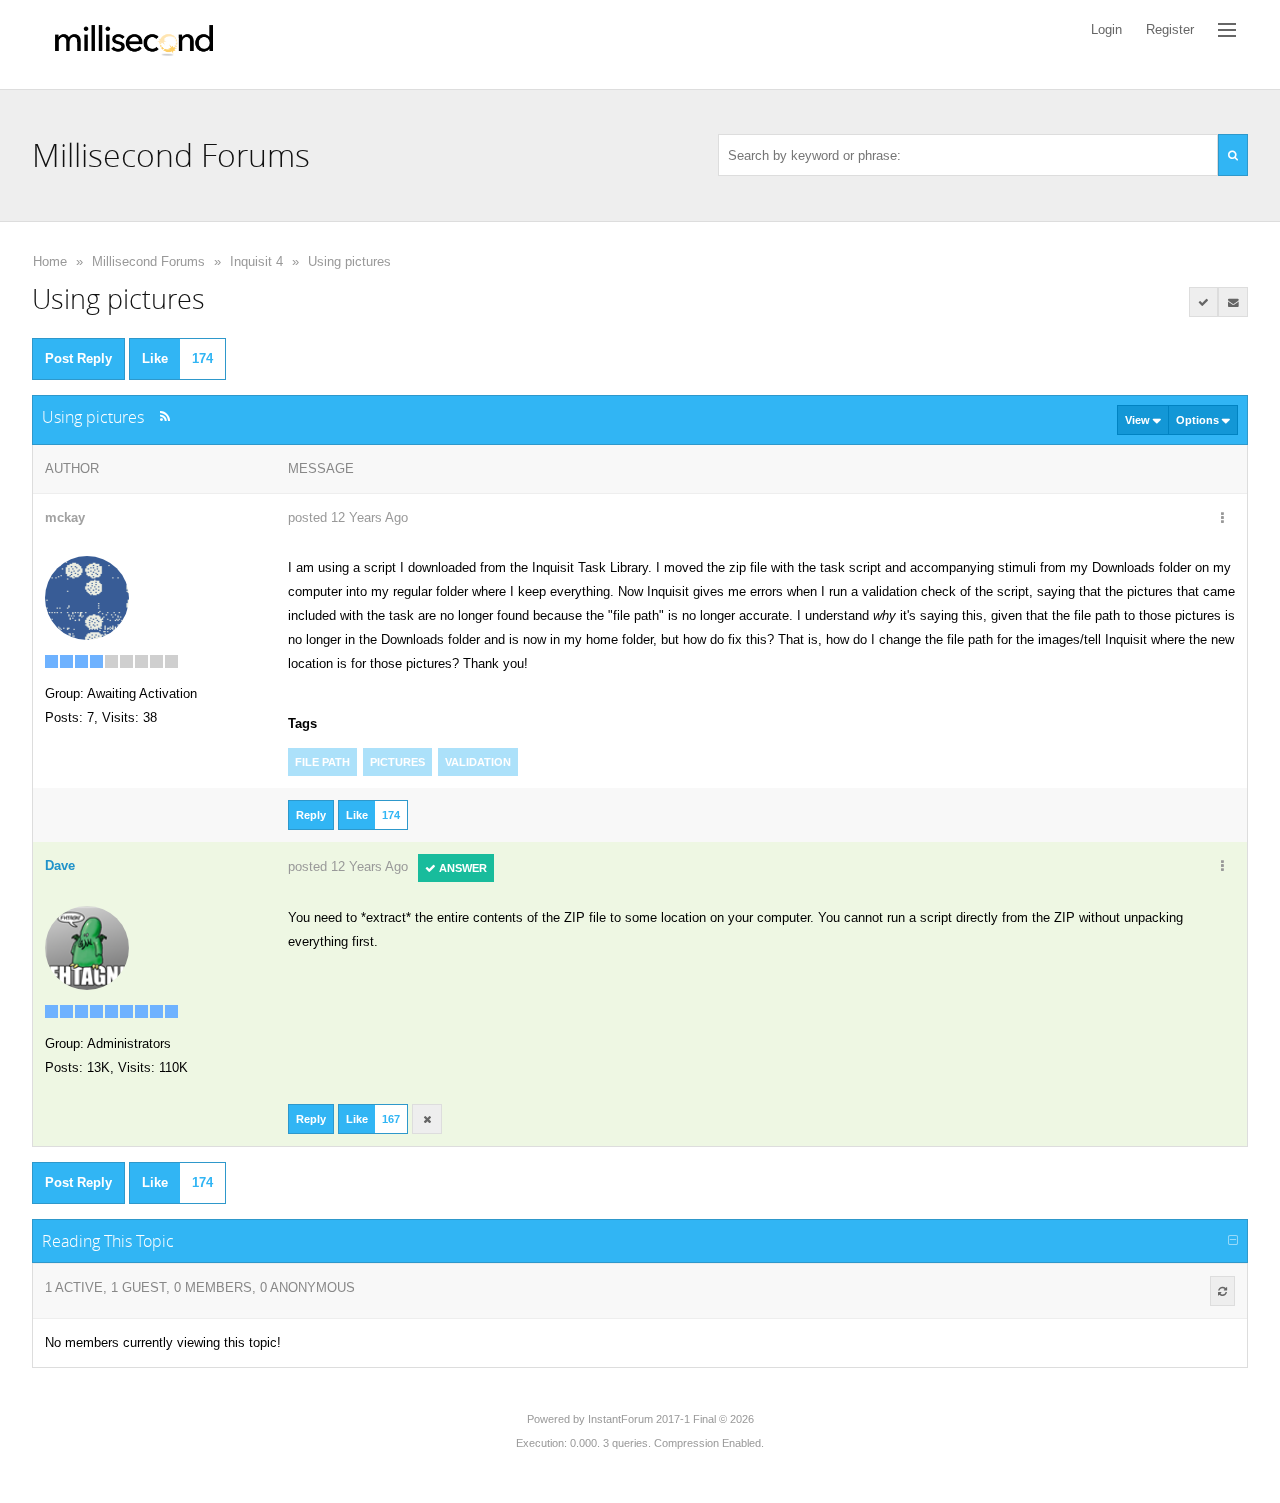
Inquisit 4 (256, 261)
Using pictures (349, 261)
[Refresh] (1222, 1291)
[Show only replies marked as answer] (1204, 302)
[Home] (134, 44)
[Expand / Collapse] (1233, 1241)
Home (50, 261)
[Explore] (1227, 30)
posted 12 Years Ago (348, 517)
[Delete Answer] (427, 1119)
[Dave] (87, 946)
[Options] (1222, 519)
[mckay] (87, 596)
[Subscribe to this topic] (1233, 302)
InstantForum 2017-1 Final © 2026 (671, 1419)
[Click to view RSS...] (164, 416)
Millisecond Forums (148, 261)
